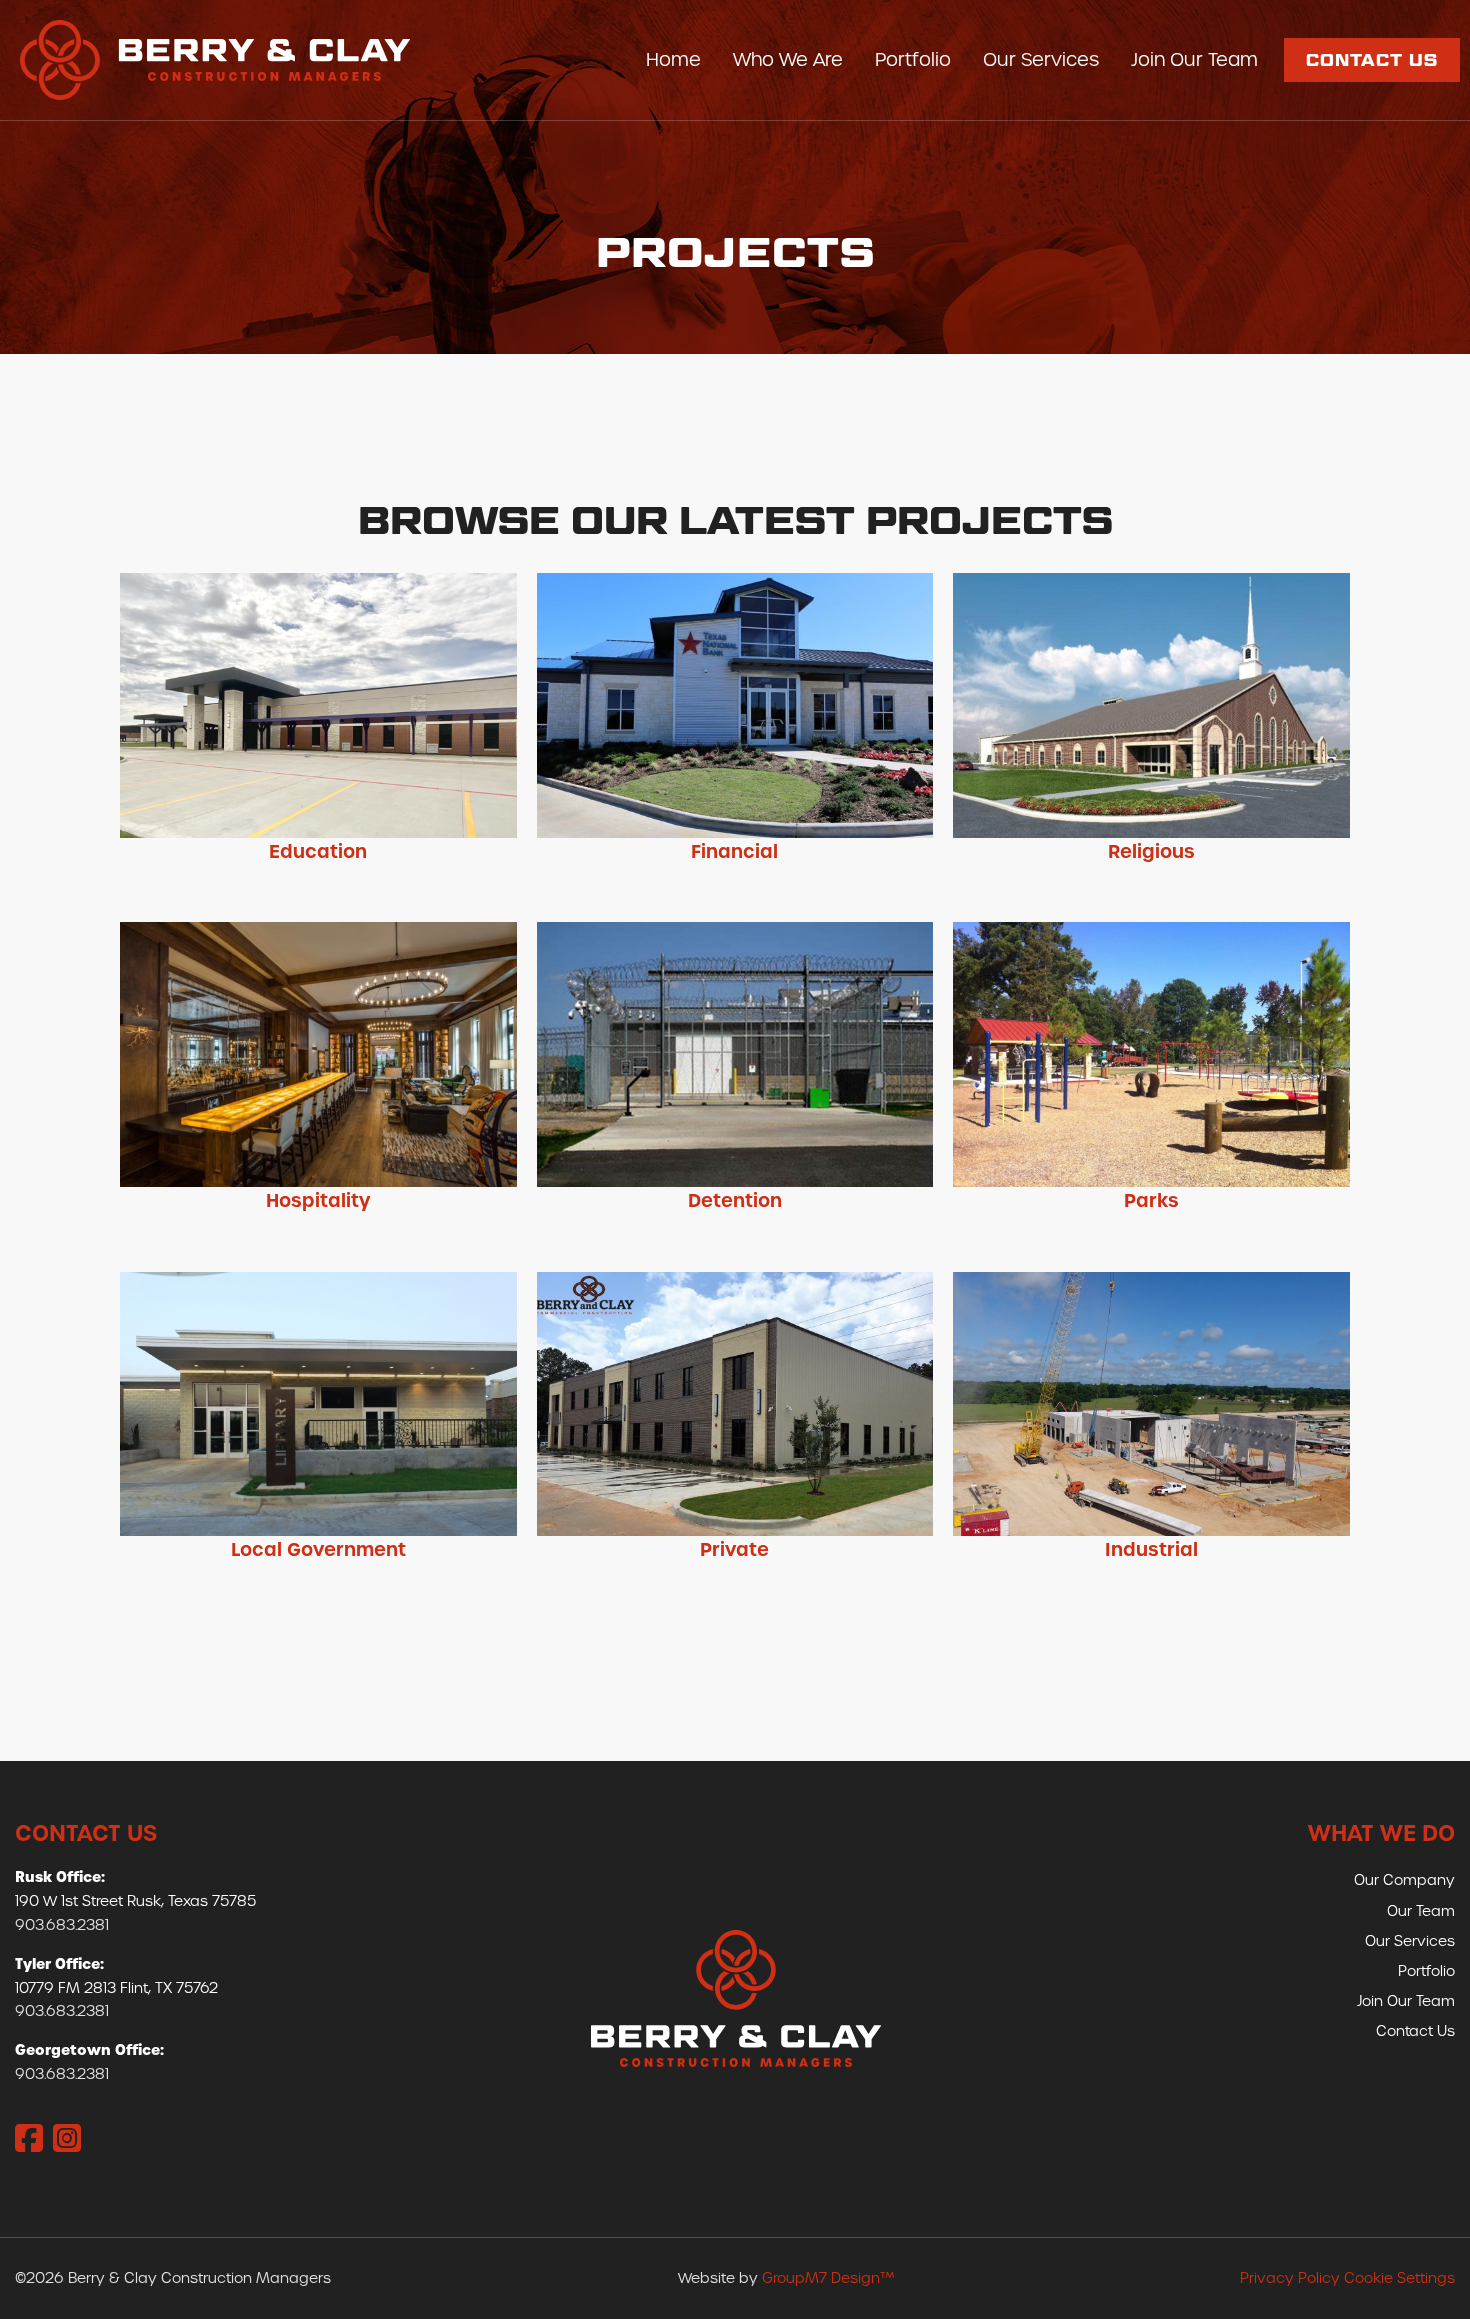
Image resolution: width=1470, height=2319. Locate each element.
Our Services (1041, 59)
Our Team (1421, 1911)
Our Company (1404, 1880)
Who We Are (788, 59)
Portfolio (913, 59)
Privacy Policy (1290, 2278)
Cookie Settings (1399, 2278)
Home (673, 59)
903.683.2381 (62, 1925)
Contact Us (1372, 60)
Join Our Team (1194, 59)
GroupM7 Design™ (828, 2278)
